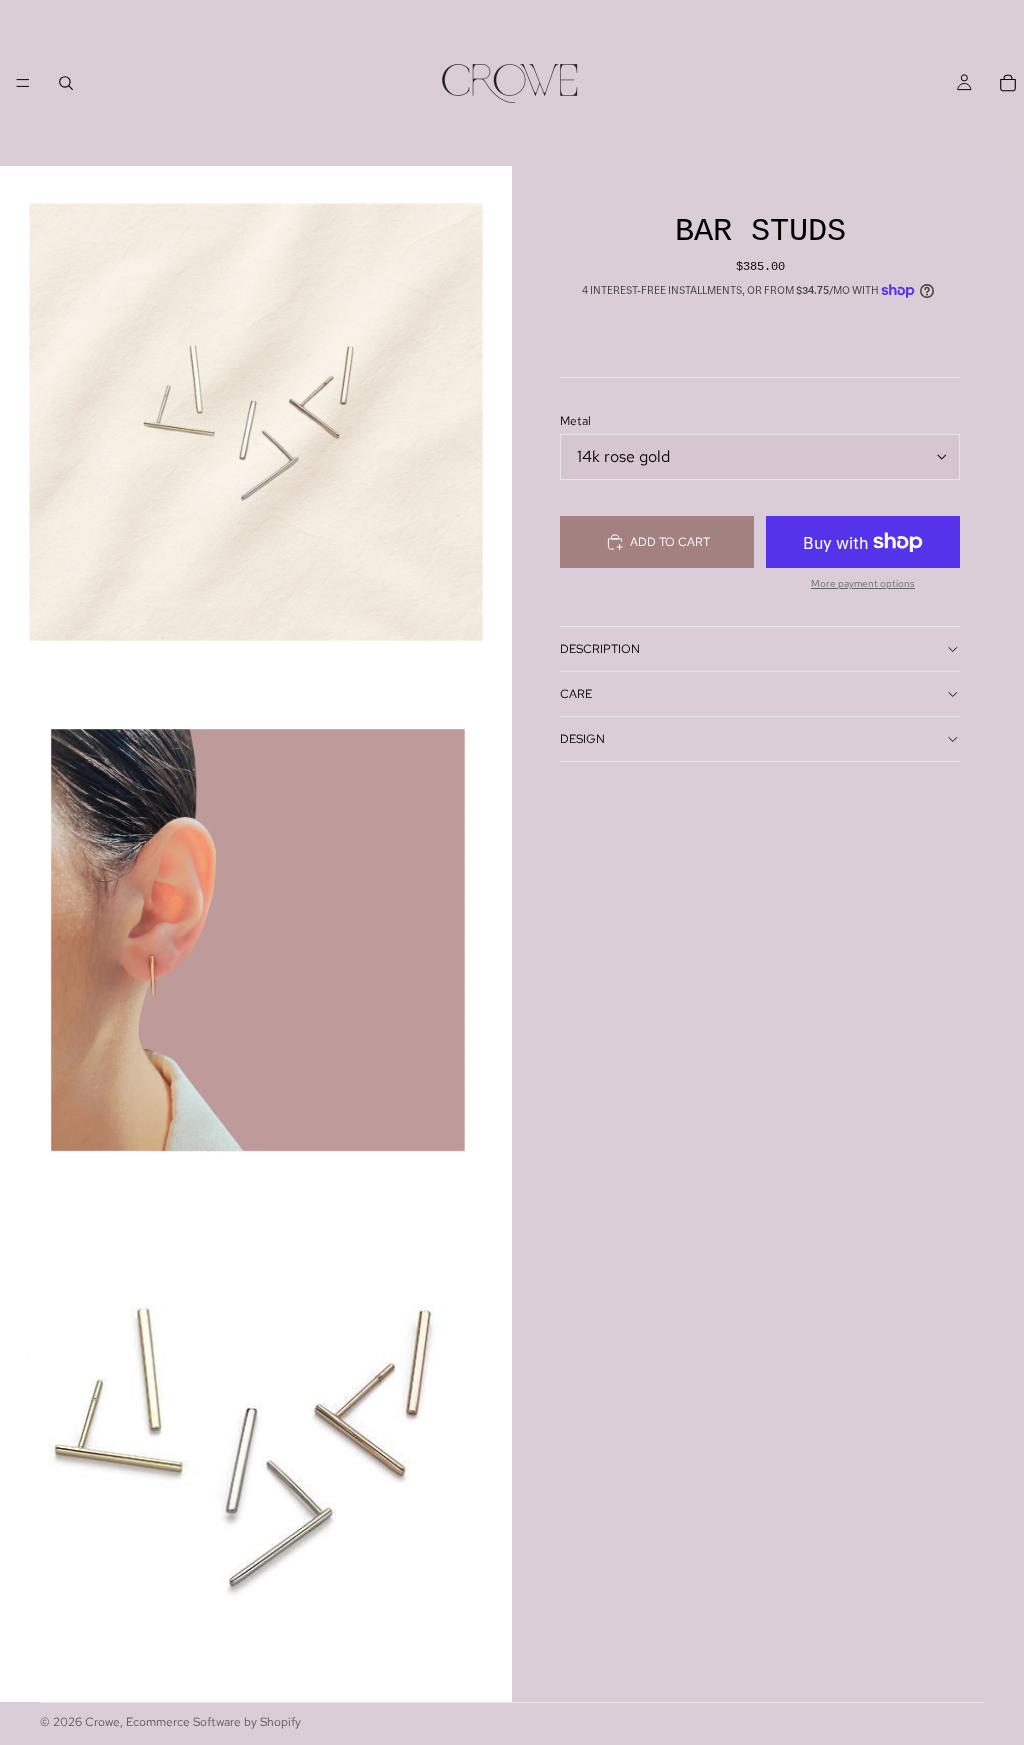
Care (576, 694)
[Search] (66, 83)
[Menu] (23, 83)
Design (582, 739)
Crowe (102, 1722)
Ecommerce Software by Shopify (213, 1722)
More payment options (863, 584)
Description (600, 649)
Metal (575, 421)
